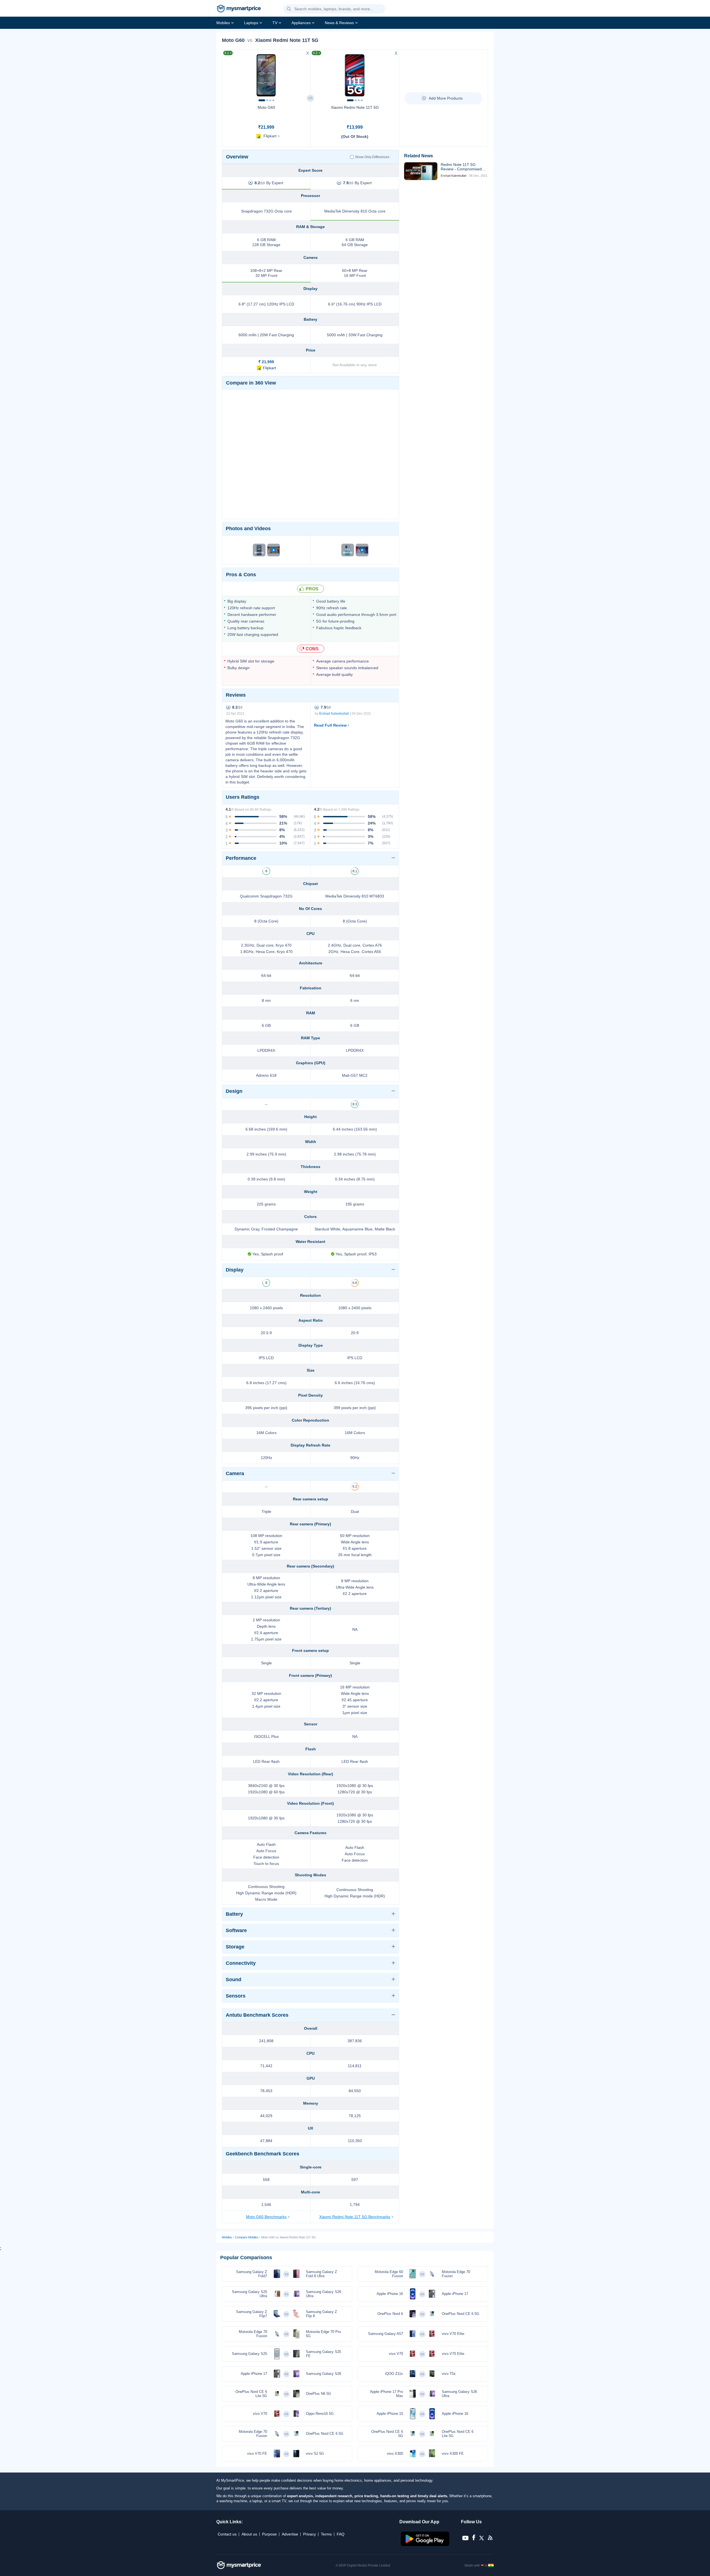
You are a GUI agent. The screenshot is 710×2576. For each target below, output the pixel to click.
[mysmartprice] (239, 9)
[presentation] (229, 74)
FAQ (341, 2534)
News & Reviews (339, 23)
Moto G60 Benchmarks (266, 2217)
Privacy (310, 2534)
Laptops (251, 23)
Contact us (227, 2534)
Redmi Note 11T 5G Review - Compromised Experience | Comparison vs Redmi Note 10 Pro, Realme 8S (463, 167)
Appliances (301, 23)
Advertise (290, 2534)
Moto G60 (266, 107)
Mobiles (223, 23)
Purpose (269, 2534)
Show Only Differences (372, 157)
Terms (326, 2534)
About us (249, 2534)
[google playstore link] (426, 2545)
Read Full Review (330, 725)
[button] (289, 9)
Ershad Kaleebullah (334, 714)
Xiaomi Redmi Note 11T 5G (355, 107)
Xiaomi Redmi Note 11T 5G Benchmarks (355, 2217)
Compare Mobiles (247, 2237)
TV (275, 23)
